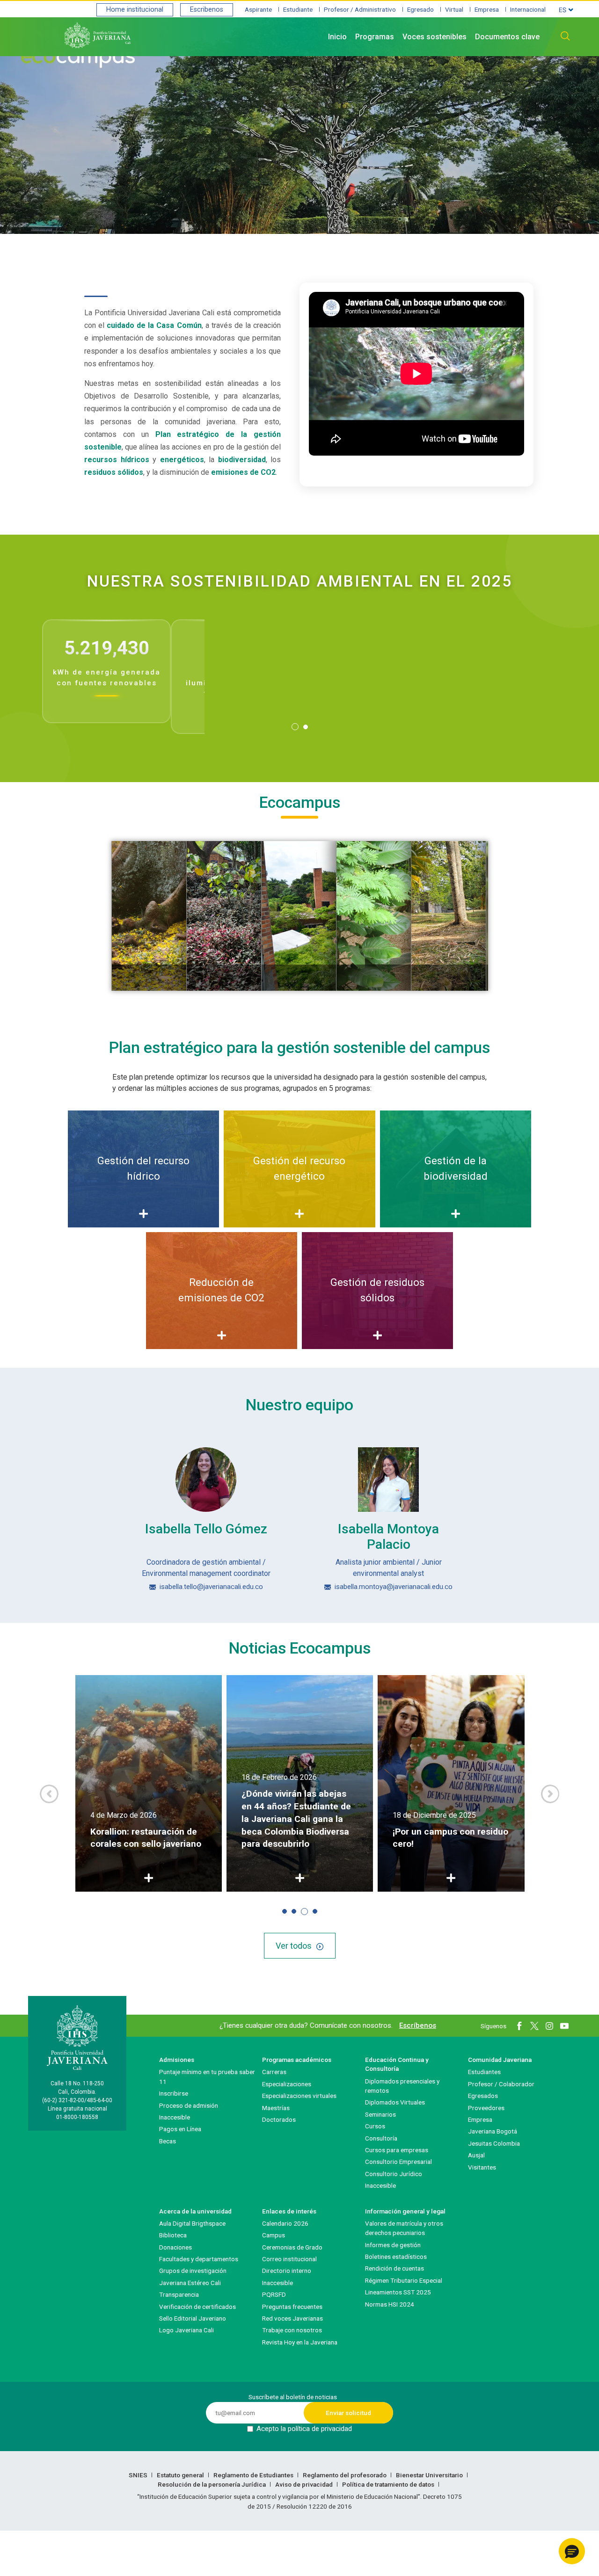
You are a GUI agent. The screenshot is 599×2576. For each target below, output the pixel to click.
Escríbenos (418, 2025)
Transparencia (179, 2294)
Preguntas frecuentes (292, 2307)
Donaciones (175, 2247)
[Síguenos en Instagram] (549, 2026)
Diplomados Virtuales (395, 2102)
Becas (168, 2141)
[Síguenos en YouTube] (564, 2026)
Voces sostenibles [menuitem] (435, 37)
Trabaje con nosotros (292, 2330)
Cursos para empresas (397, 2150)
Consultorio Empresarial (398, 2162)
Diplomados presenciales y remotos (402, 2086)
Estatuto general (181, 2475)
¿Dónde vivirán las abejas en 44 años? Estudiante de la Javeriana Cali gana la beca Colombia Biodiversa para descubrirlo (296, 1819)
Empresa (487, 9)
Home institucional (135, 10)
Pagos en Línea (180, 2129)
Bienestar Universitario (430, 2475)
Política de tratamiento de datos (389, 2484)
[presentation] (49, 1794)
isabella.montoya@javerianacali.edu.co (394, 1587)
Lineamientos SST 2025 (398, 2292)
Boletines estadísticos (396, 2257)
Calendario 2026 (285, 2223)
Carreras (274, 2072)
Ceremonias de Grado (292, 2247)
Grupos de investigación (193, 2271)
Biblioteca (173, 2235)
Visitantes (482, 2167)
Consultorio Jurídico (394, 2174)
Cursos (375, 2126)
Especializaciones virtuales (299, 2096)
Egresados (483, 2096)
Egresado (420, 9)
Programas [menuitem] (375, 37)
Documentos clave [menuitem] (507, 37)
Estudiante (298, 9)
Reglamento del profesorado (345, 2475)
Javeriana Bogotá (493, 2131)
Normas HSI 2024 (390, 2304)
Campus (274, 2235)
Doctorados (279, 2119)
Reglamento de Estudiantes (254, 2475)
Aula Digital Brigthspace (192, 2223)
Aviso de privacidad (305, 2484)
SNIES (139, 2475)
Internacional (528, 9)
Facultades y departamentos (199, 2259)
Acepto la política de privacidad (304, 2429)
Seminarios (380, 2114)
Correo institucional (289, 2259)
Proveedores (486, 2108)
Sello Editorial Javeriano (193, 2318)
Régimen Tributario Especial (404, 2280)
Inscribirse (174, 2093)
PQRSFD (274, 2294)
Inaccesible (175, 2117)
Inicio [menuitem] (337, 37)
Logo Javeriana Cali (186, 2330)
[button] (295, 727)
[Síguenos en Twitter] (534, 2026)
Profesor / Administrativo (360, 9)
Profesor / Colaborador (501, 2084)
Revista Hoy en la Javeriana (300, 2342)
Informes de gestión (393, 2245)
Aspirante (258, 9)
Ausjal (476, 2155)
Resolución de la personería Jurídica (212, 2484)
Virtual (454, 9)
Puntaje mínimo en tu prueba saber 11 (207, 2076)
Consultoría (381, 2138)
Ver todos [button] (294, 1946)
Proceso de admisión (189, 2105)
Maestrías (276, 2108)
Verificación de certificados (197, 2307)
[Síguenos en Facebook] (519, 2026)
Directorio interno (287, 2271)
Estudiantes (484, 2072)
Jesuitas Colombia (494, 2143)
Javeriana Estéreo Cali (190, 2283)
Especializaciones (287, 2084)
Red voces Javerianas (292, 2318)
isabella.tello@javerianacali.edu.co (211, 1587)
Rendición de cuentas (394, 2268)
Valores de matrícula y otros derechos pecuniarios (404, 2228)
